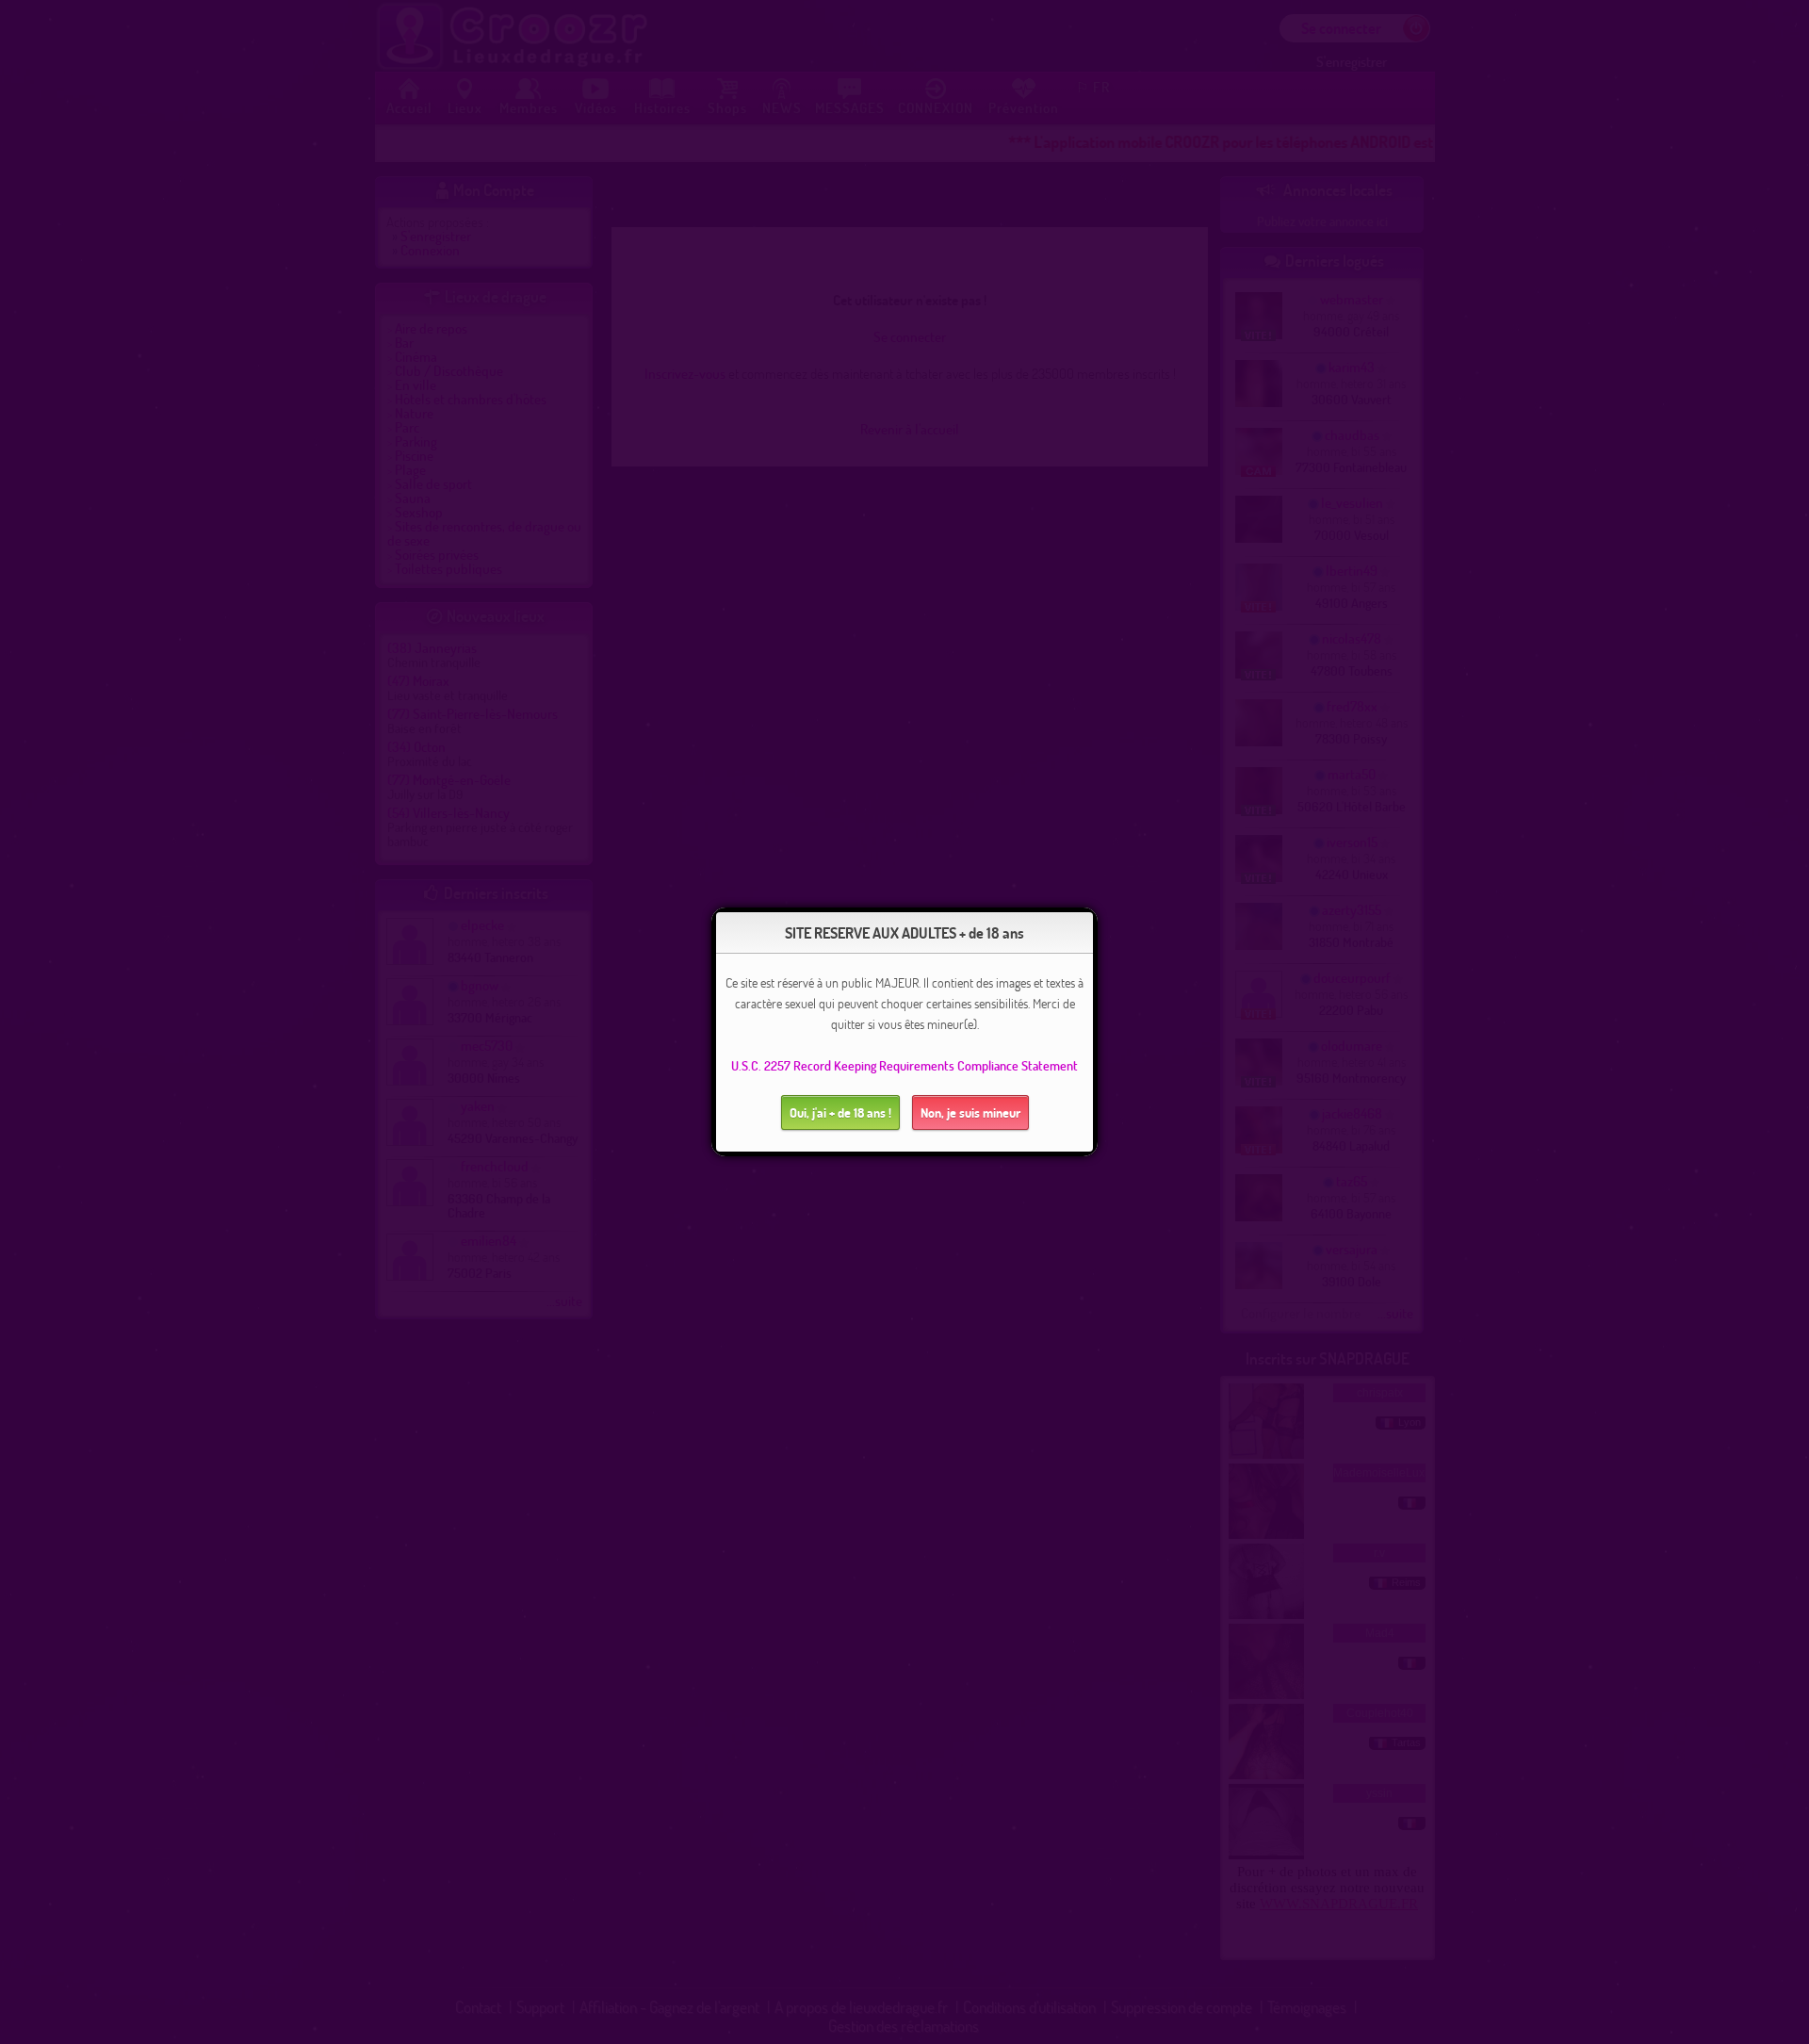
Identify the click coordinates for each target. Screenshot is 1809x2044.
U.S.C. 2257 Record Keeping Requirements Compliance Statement (904, 1065)
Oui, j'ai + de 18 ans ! (840, 1112)
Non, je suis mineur (970, 1112)
